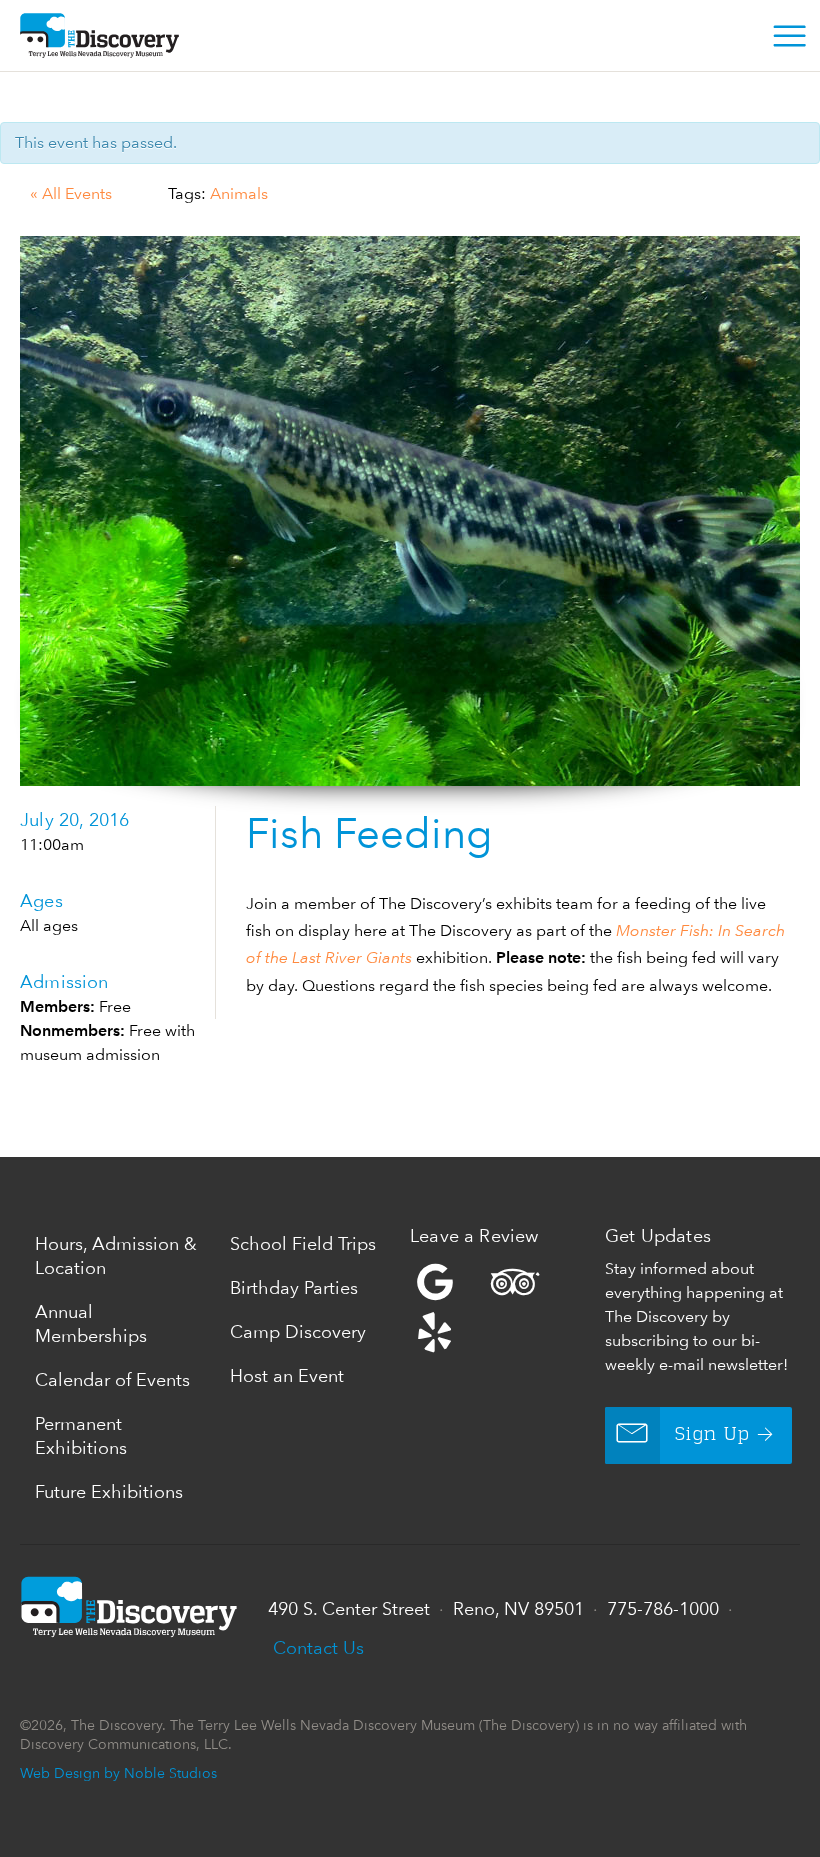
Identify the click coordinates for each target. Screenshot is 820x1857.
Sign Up (712, 1435)
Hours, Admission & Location (116, 1255)
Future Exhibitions (109, 1491)
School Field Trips (303, 1243)
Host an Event (287, 1375)
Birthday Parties (294, 1287)
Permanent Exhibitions (81, 1435)
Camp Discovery (298, 1331)
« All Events (71, 193)
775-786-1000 (663, 1608)
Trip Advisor (515, 1282)
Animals (239, 193)
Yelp (502, 1307)
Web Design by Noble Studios (118, 1772)
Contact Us (318, 1647)
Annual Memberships (91, 1323)
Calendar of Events (112, 1379)
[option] (410, 511)
